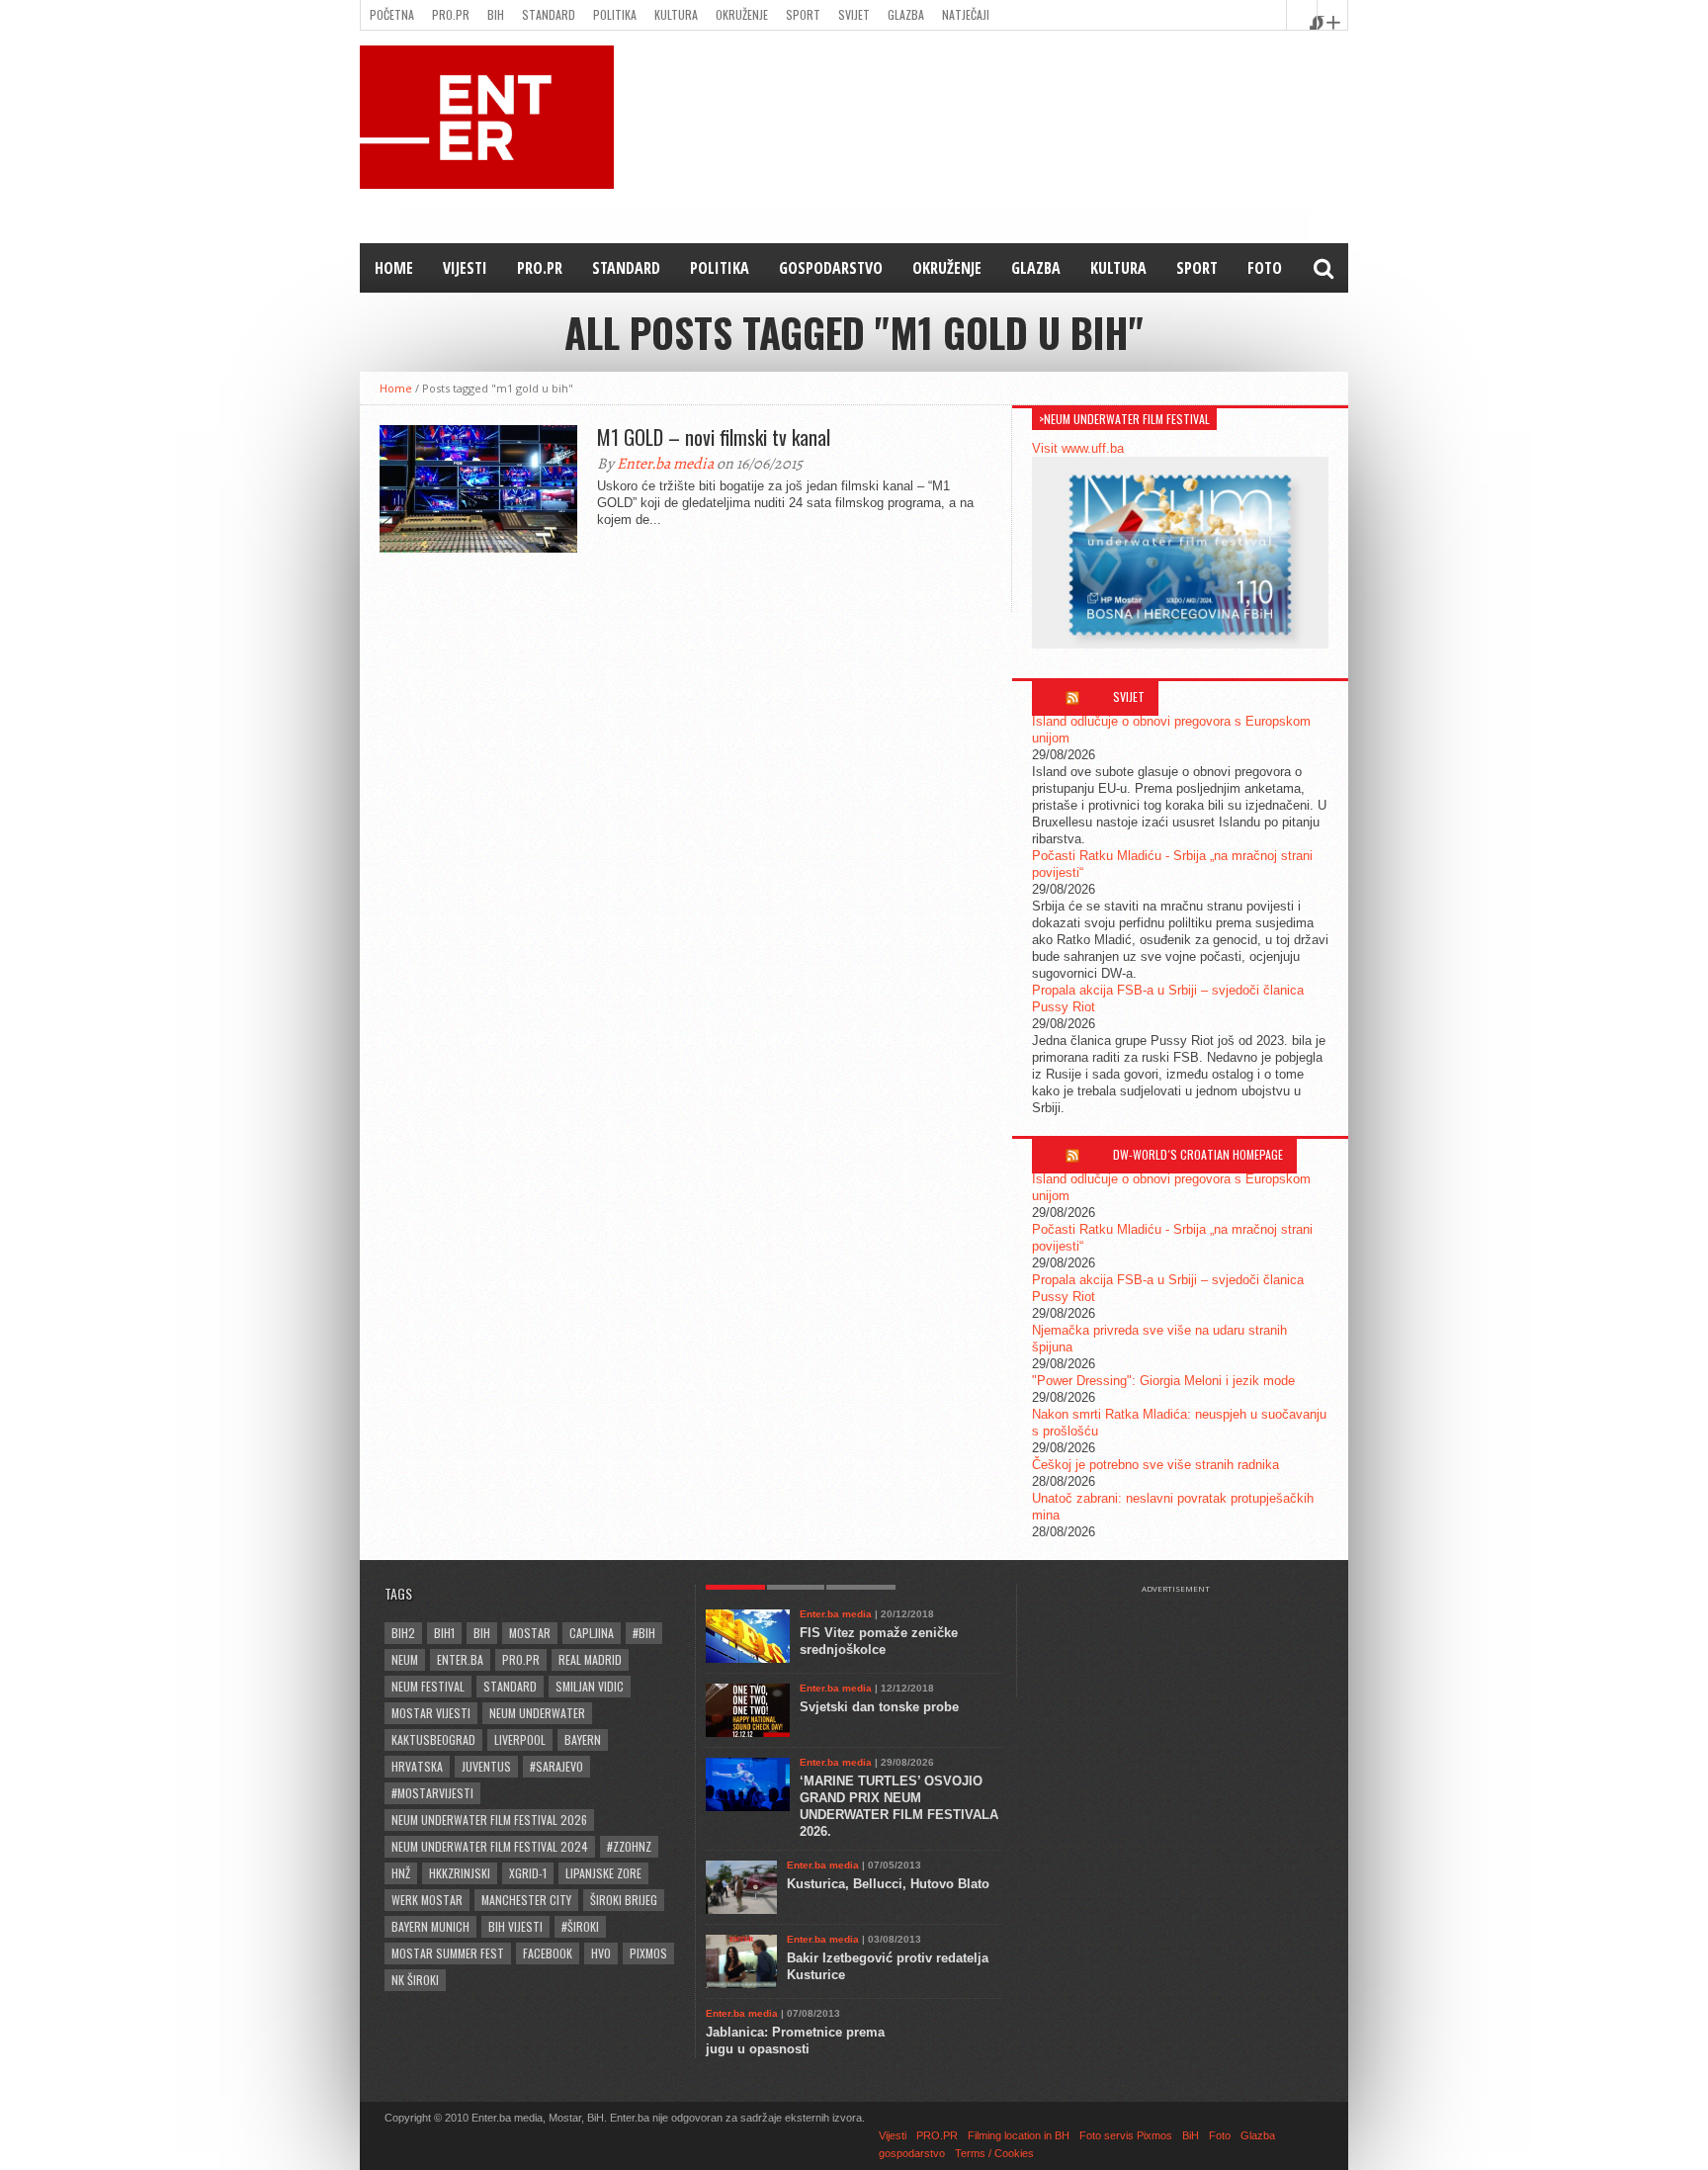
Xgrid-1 (528, 1873)
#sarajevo (556, 1766)
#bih (644, 1633)
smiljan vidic (590, 1686)
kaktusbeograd (433, 1739)
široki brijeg (624, 1900)
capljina (592, 1633)
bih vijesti (515, 1926)
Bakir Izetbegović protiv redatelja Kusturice (888, 1966)
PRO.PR (451, 14)
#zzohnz (629, 1846)
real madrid (590, 1659)
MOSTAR (530, 1633)
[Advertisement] (1185, 1643)
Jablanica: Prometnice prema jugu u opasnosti (795, 2040)
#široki (580, 1926)
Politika (615, 14)
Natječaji (966, 14)
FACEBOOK (548, 1953)
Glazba (906, 14)
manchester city (526, 1900)
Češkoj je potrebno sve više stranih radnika (1155, 1465)
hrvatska (417, 1766)
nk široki (415, 1980)
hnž (401, 1873)
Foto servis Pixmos (1126, 2135)
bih (482, 1633)
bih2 (403, 1633)
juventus (486, 1766)
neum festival (428, 1686)
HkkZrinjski (460, 1873)
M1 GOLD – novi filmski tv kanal (714, 437)
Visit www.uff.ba (1078, 448)
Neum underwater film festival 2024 (490, 1846)
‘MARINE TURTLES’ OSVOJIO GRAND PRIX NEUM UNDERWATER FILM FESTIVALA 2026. (899, 1806)
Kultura (676, 14)
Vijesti (465, 268)
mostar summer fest (448, 1953)
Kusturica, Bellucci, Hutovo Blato (888, 1884)
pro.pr (521, 1659)
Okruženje (742, 14)
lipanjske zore (603, 1873)
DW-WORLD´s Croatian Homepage (1198, 1154)
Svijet (854, 14)
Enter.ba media (665, 464)
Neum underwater (537, 1713)
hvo (601, 1953)
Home (394, 268)
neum (405, 1659)
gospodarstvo (831, 268)
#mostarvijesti (432, 1793)
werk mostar (427, 1900)
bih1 (444, 1633)
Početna (392, 14)
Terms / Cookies (994, 2153)
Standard (549, 14)
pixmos (648, 1953)
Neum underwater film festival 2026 (489, 1820)
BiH (496, 14)
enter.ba (460, 1659)
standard (510, 1686)
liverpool (520, 1739)
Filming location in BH (1019, 2135)
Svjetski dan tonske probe (879, 1707)
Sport (803, 14)
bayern (583, 1739)
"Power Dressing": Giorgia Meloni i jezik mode (1163, 1381)
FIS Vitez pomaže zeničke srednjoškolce (879, 1641)
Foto (1265, 268)
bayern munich (430, 1926)
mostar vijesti (431, 1713)
